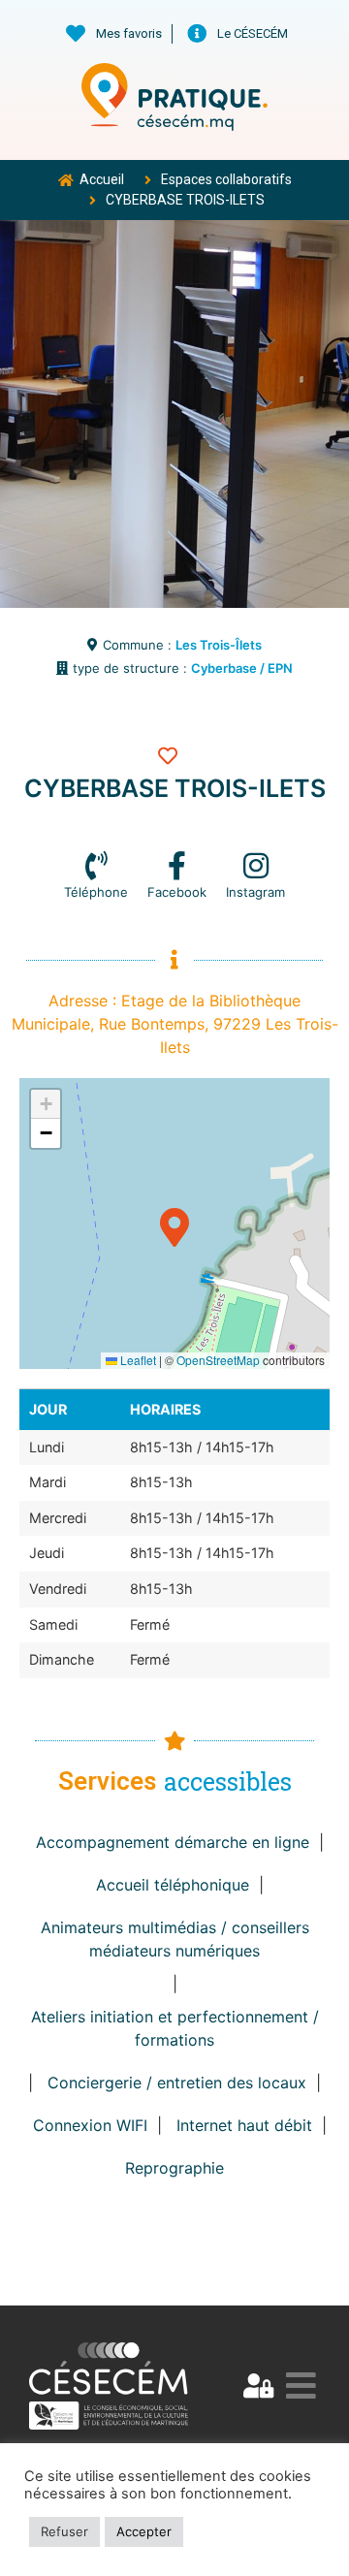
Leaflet (137, 1360)
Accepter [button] (144, 2531)
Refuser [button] (64, 2531)
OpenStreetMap (218, 1360)
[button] (174, 1224)
